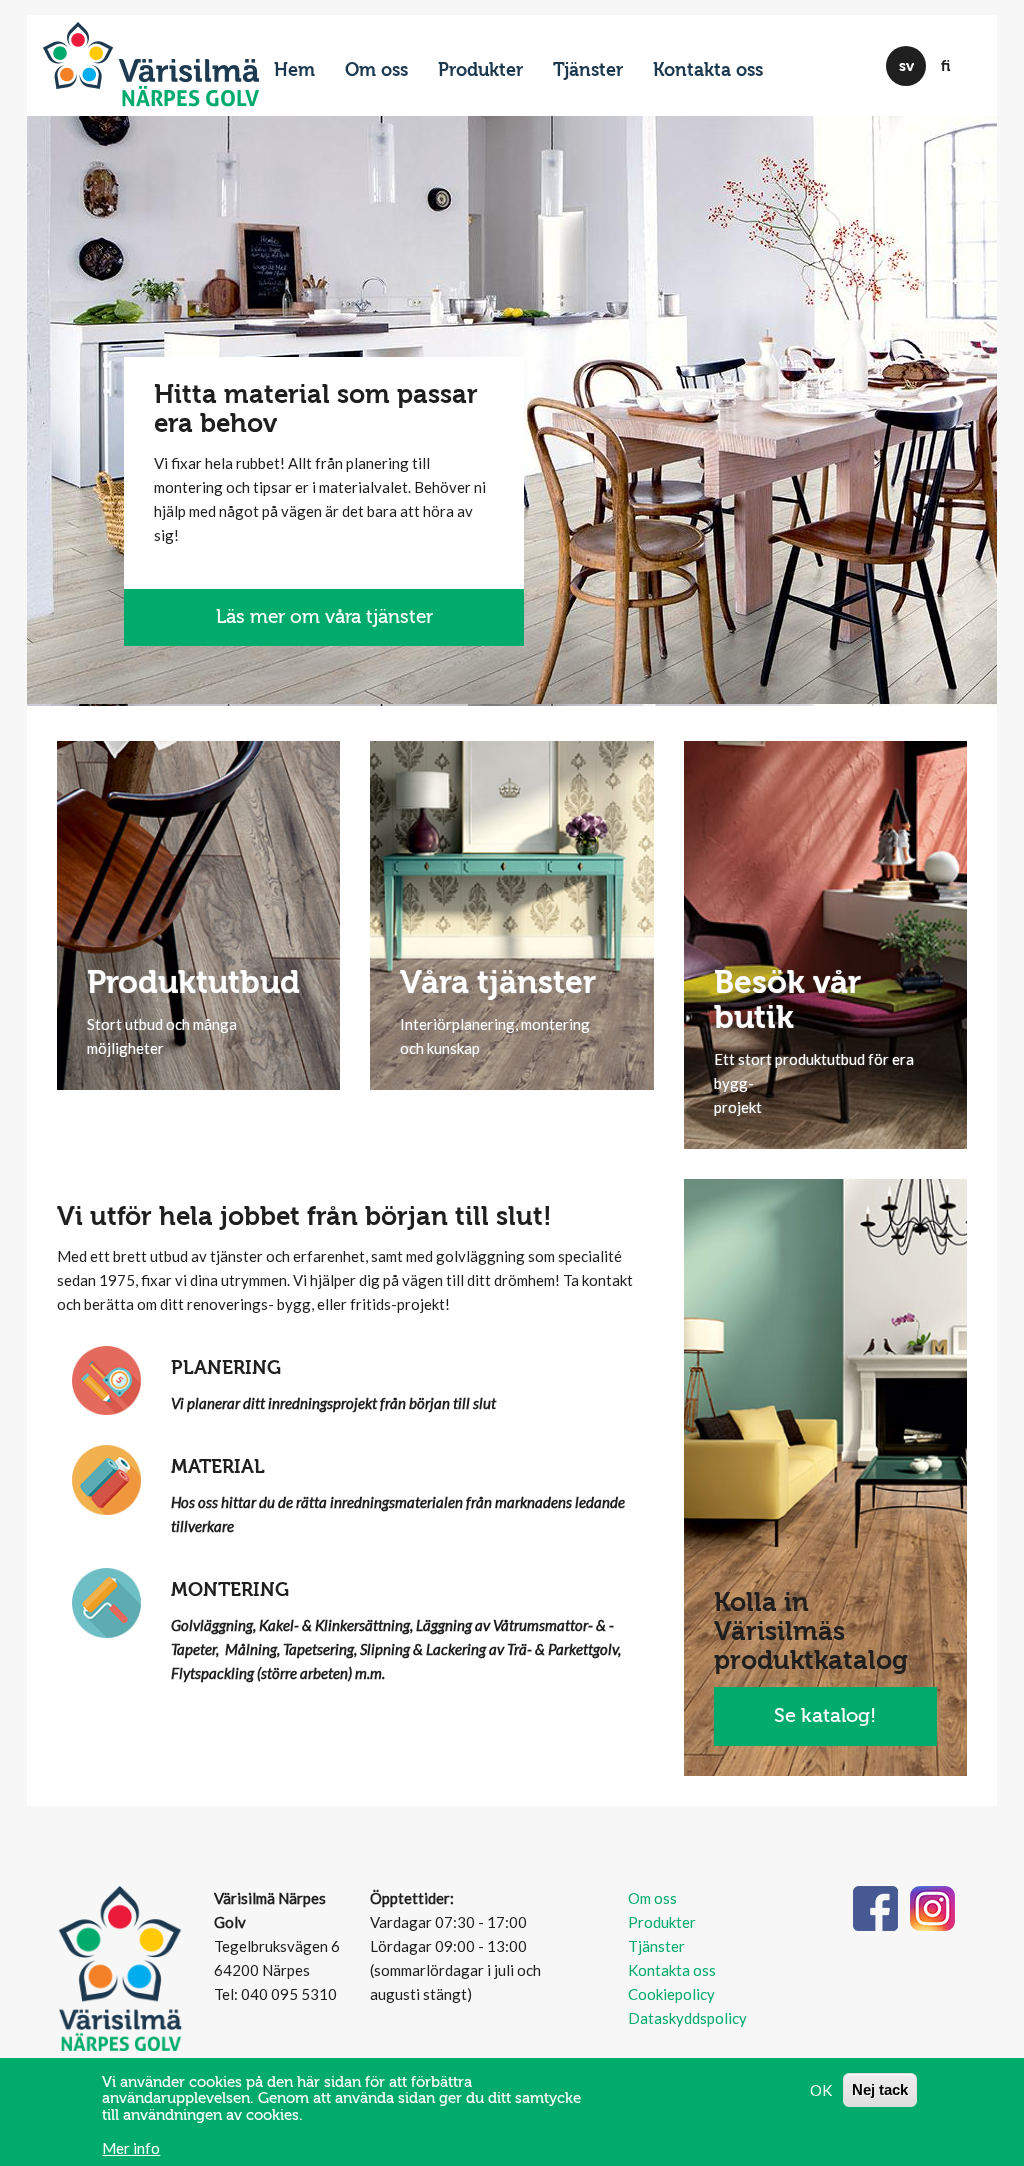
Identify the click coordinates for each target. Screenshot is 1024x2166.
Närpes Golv (190, 98)
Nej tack (880, 2089)
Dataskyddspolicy (687, 2018)
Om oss (376, 70)
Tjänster (588, 70)
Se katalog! (825, 1715)
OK (821, 2090)
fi (946, 66)
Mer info (131, 2148)
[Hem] (151, 56)
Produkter (480, 70)
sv (906, 66)
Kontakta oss (708, 70)
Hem (294, 70)
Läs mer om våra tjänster (324, 617)
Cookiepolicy (671, 1994)
